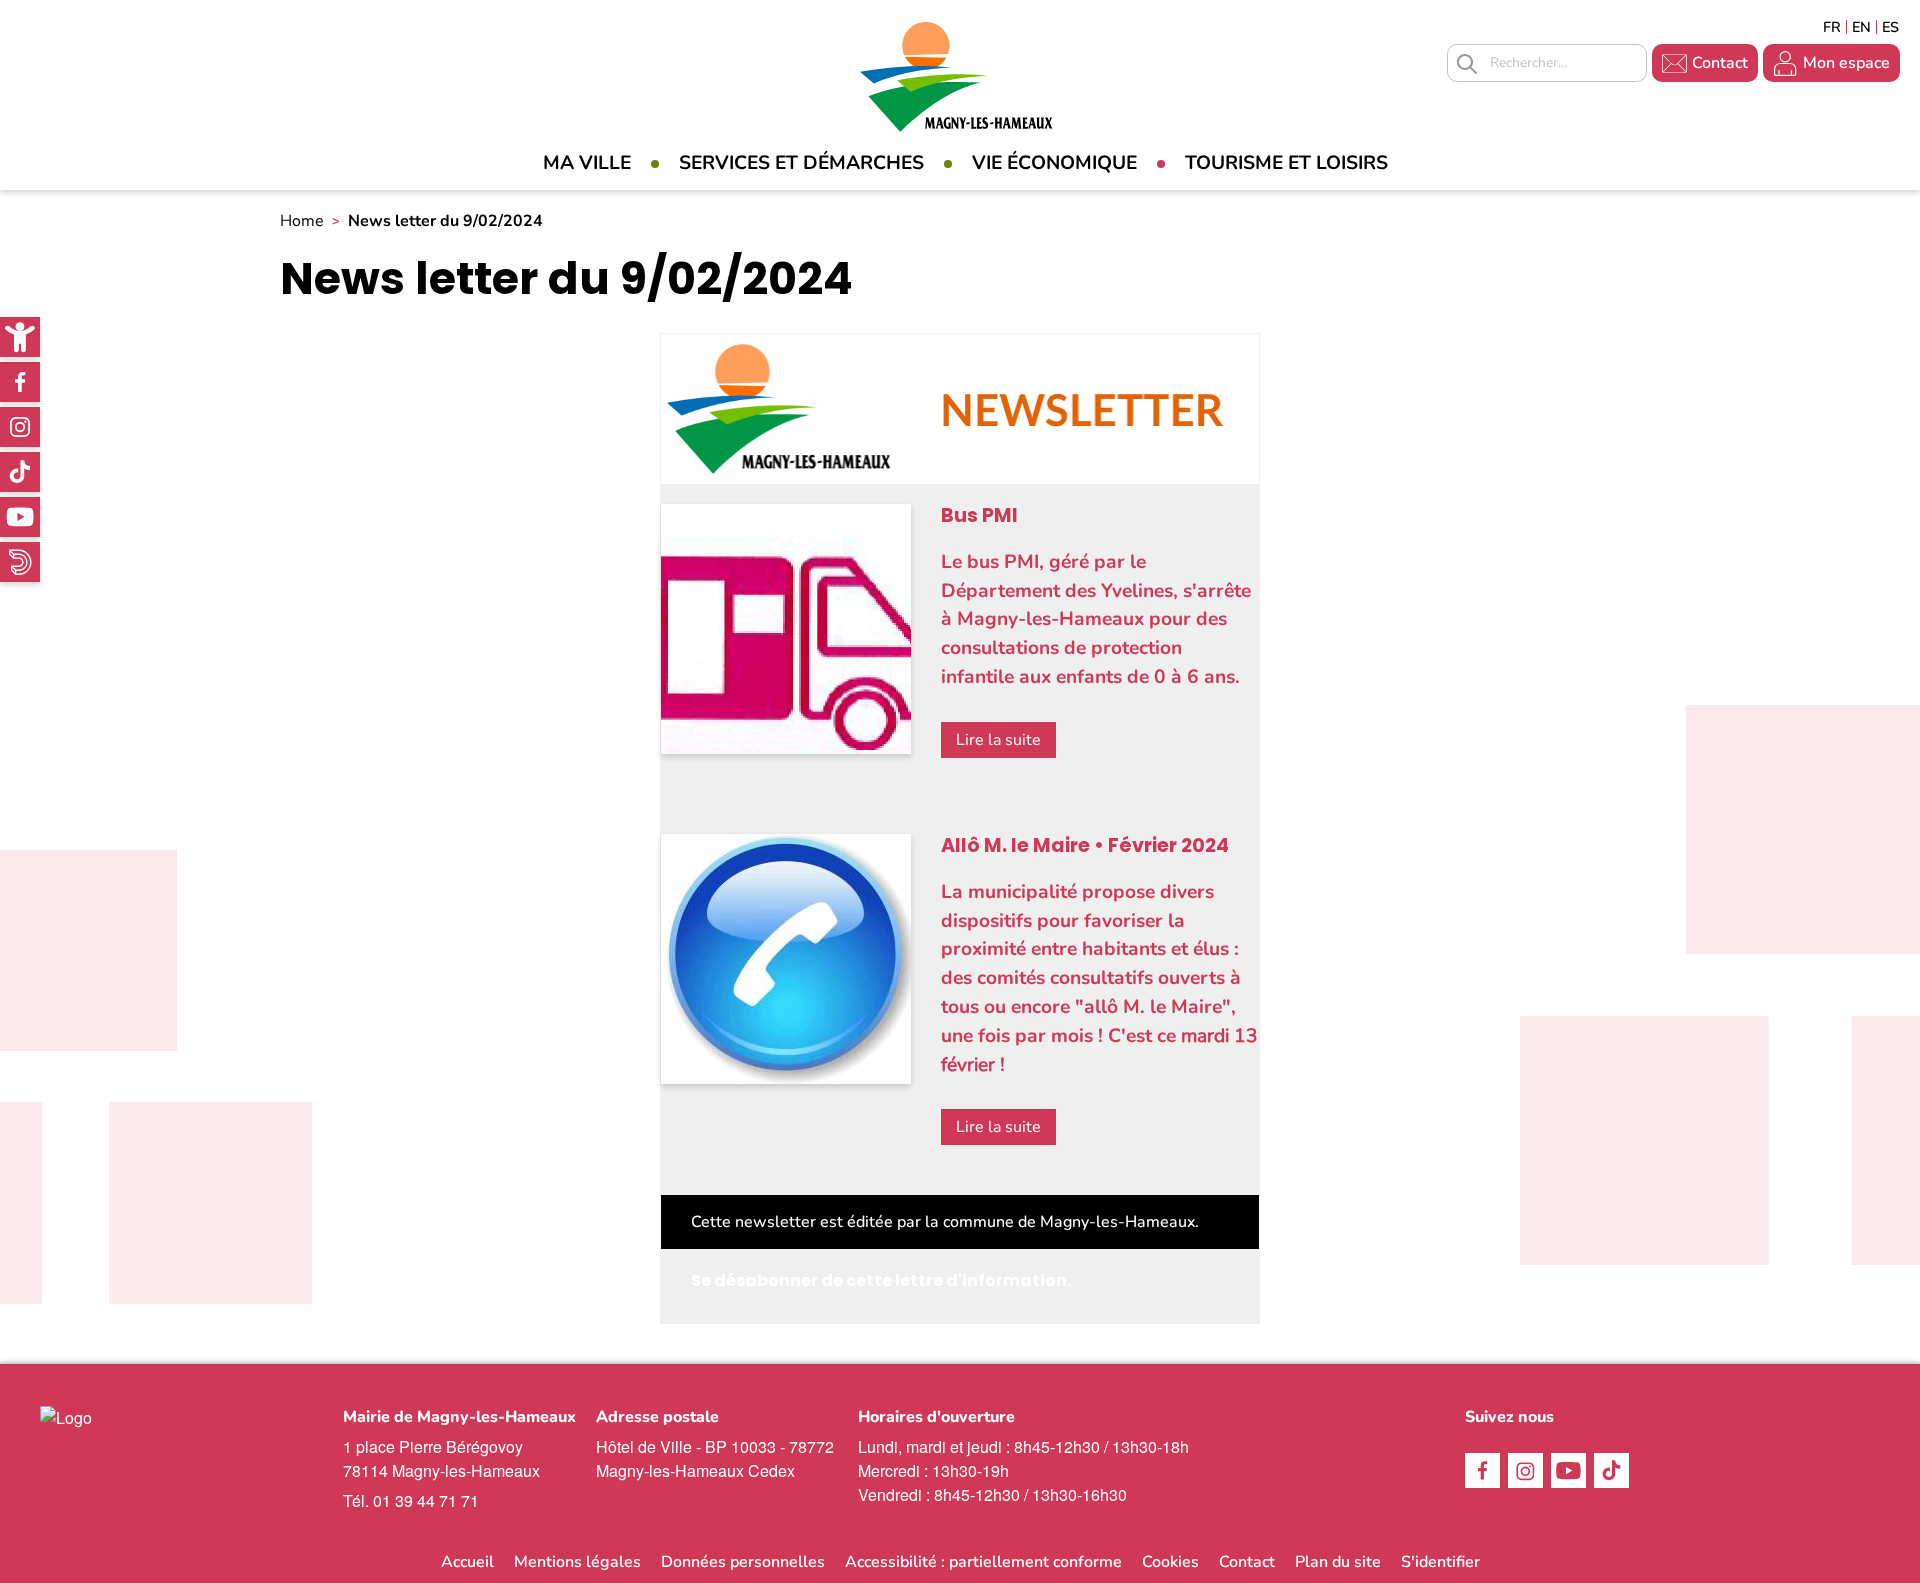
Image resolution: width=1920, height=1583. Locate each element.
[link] (20, 337)
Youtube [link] (20, 517)
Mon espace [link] (1846, 63)
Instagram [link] (20, 427)
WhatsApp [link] (20, 562)
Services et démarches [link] (801, 163)
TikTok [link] (20, 472)
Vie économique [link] (1054, 163)
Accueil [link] (467, 1562)
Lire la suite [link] (998, 740)
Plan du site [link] (1338, 1562)
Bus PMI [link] (979, 515)
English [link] (1861, 27)
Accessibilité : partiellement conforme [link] (983, 1562)
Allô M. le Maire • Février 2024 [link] (1085, 845)
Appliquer (1467, 64)
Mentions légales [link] (577, 1562)
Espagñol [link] (1891, 27)
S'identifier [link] (1440, 1562)
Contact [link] (1720, 63)
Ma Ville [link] (587, 163)
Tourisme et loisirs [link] (1286, 163)
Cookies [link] (1170, 1562)
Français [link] (1832, 27)
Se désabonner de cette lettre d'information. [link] (881, 1280)
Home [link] (302, 221)
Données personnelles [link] (743, 1562)
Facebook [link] (20, 382)
